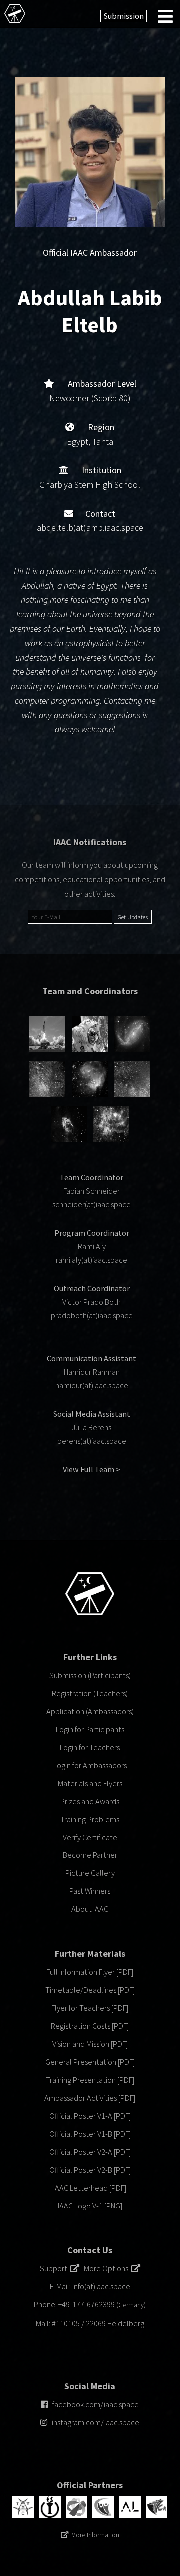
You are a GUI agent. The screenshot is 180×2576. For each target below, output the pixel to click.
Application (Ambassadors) (90, 1711)
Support (55, 2268)
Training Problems (90, 1819)
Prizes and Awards (90, 1801)
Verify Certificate (90, 1837)
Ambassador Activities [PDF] (90, 2098)
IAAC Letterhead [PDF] (90, 2188)
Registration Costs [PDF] (90, 2026)
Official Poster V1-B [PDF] (90, 2134)
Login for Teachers (90, 1747)
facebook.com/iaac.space (96, 2404)
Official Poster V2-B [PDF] (90, 2170)
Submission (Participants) (90, 1675)
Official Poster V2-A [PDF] (90, 2152)
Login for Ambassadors (90, 1765)
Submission (124, 16)
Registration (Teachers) (90, 1693)
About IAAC (90, 1909)
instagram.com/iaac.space (96, 2422)
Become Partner (90, 1855)
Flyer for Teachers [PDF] (90, 2008)
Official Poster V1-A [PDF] (90, 2116)
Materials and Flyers (90, 1783)
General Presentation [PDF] (90, 2062)
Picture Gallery (90, 1873)
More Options (108, 2268)
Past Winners (90, 1891)
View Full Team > (92, 1469)
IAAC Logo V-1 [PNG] (90, 2206)
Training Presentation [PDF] (90, 2080)
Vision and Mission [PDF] (90, 2044)
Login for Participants (90, 1729)
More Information (95, 2535)
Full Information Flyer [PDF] (90, 1972)
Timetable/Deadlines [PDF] (90, 1990)
